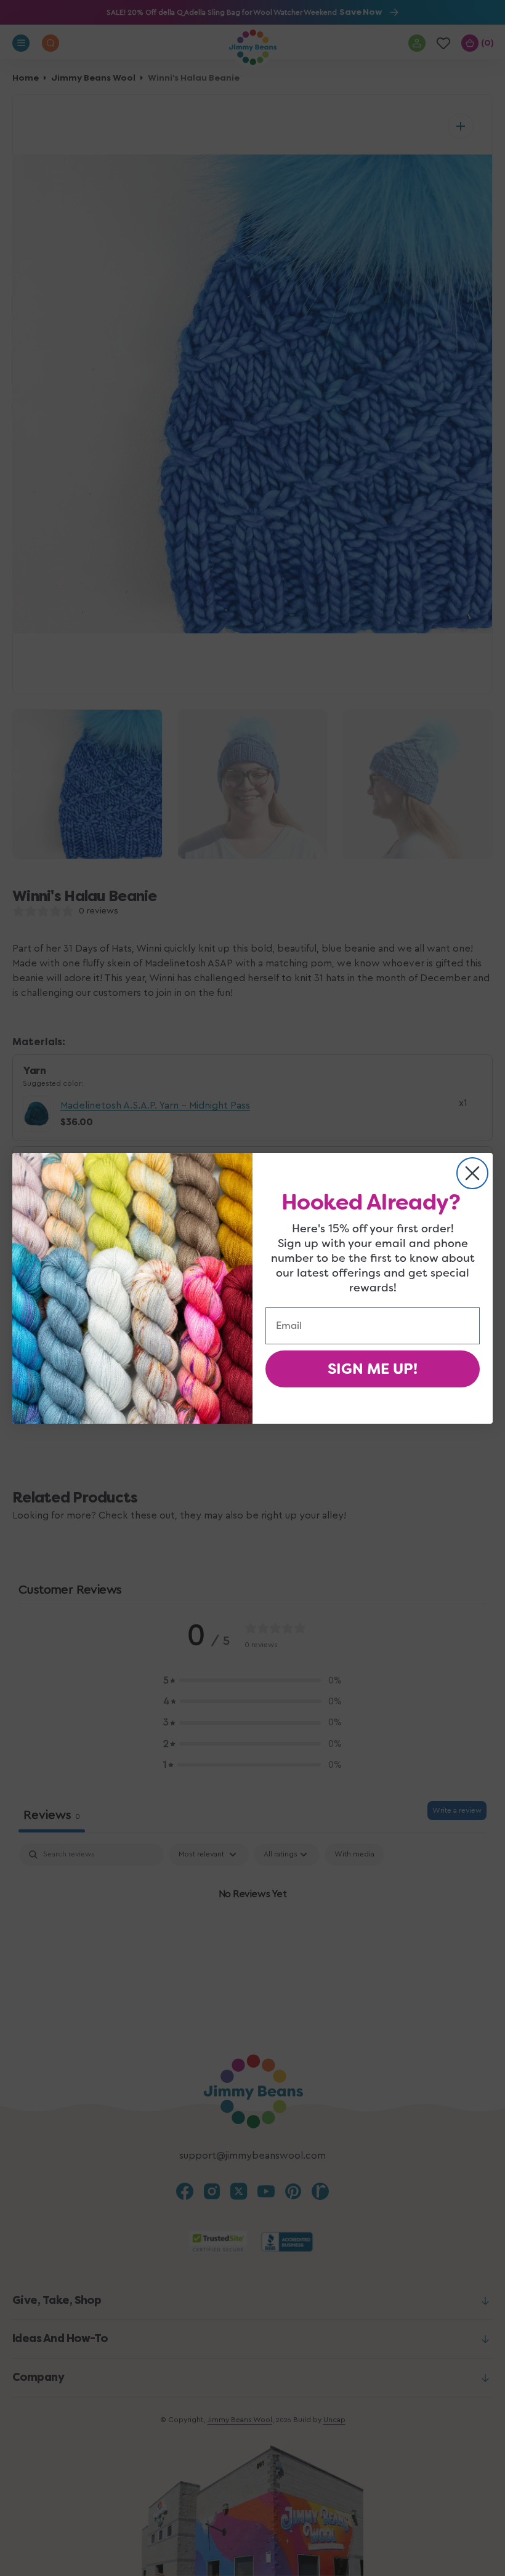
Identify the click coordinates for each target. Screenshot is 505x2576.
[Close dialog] (472, 1173)
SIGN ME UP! (373, 1369)
